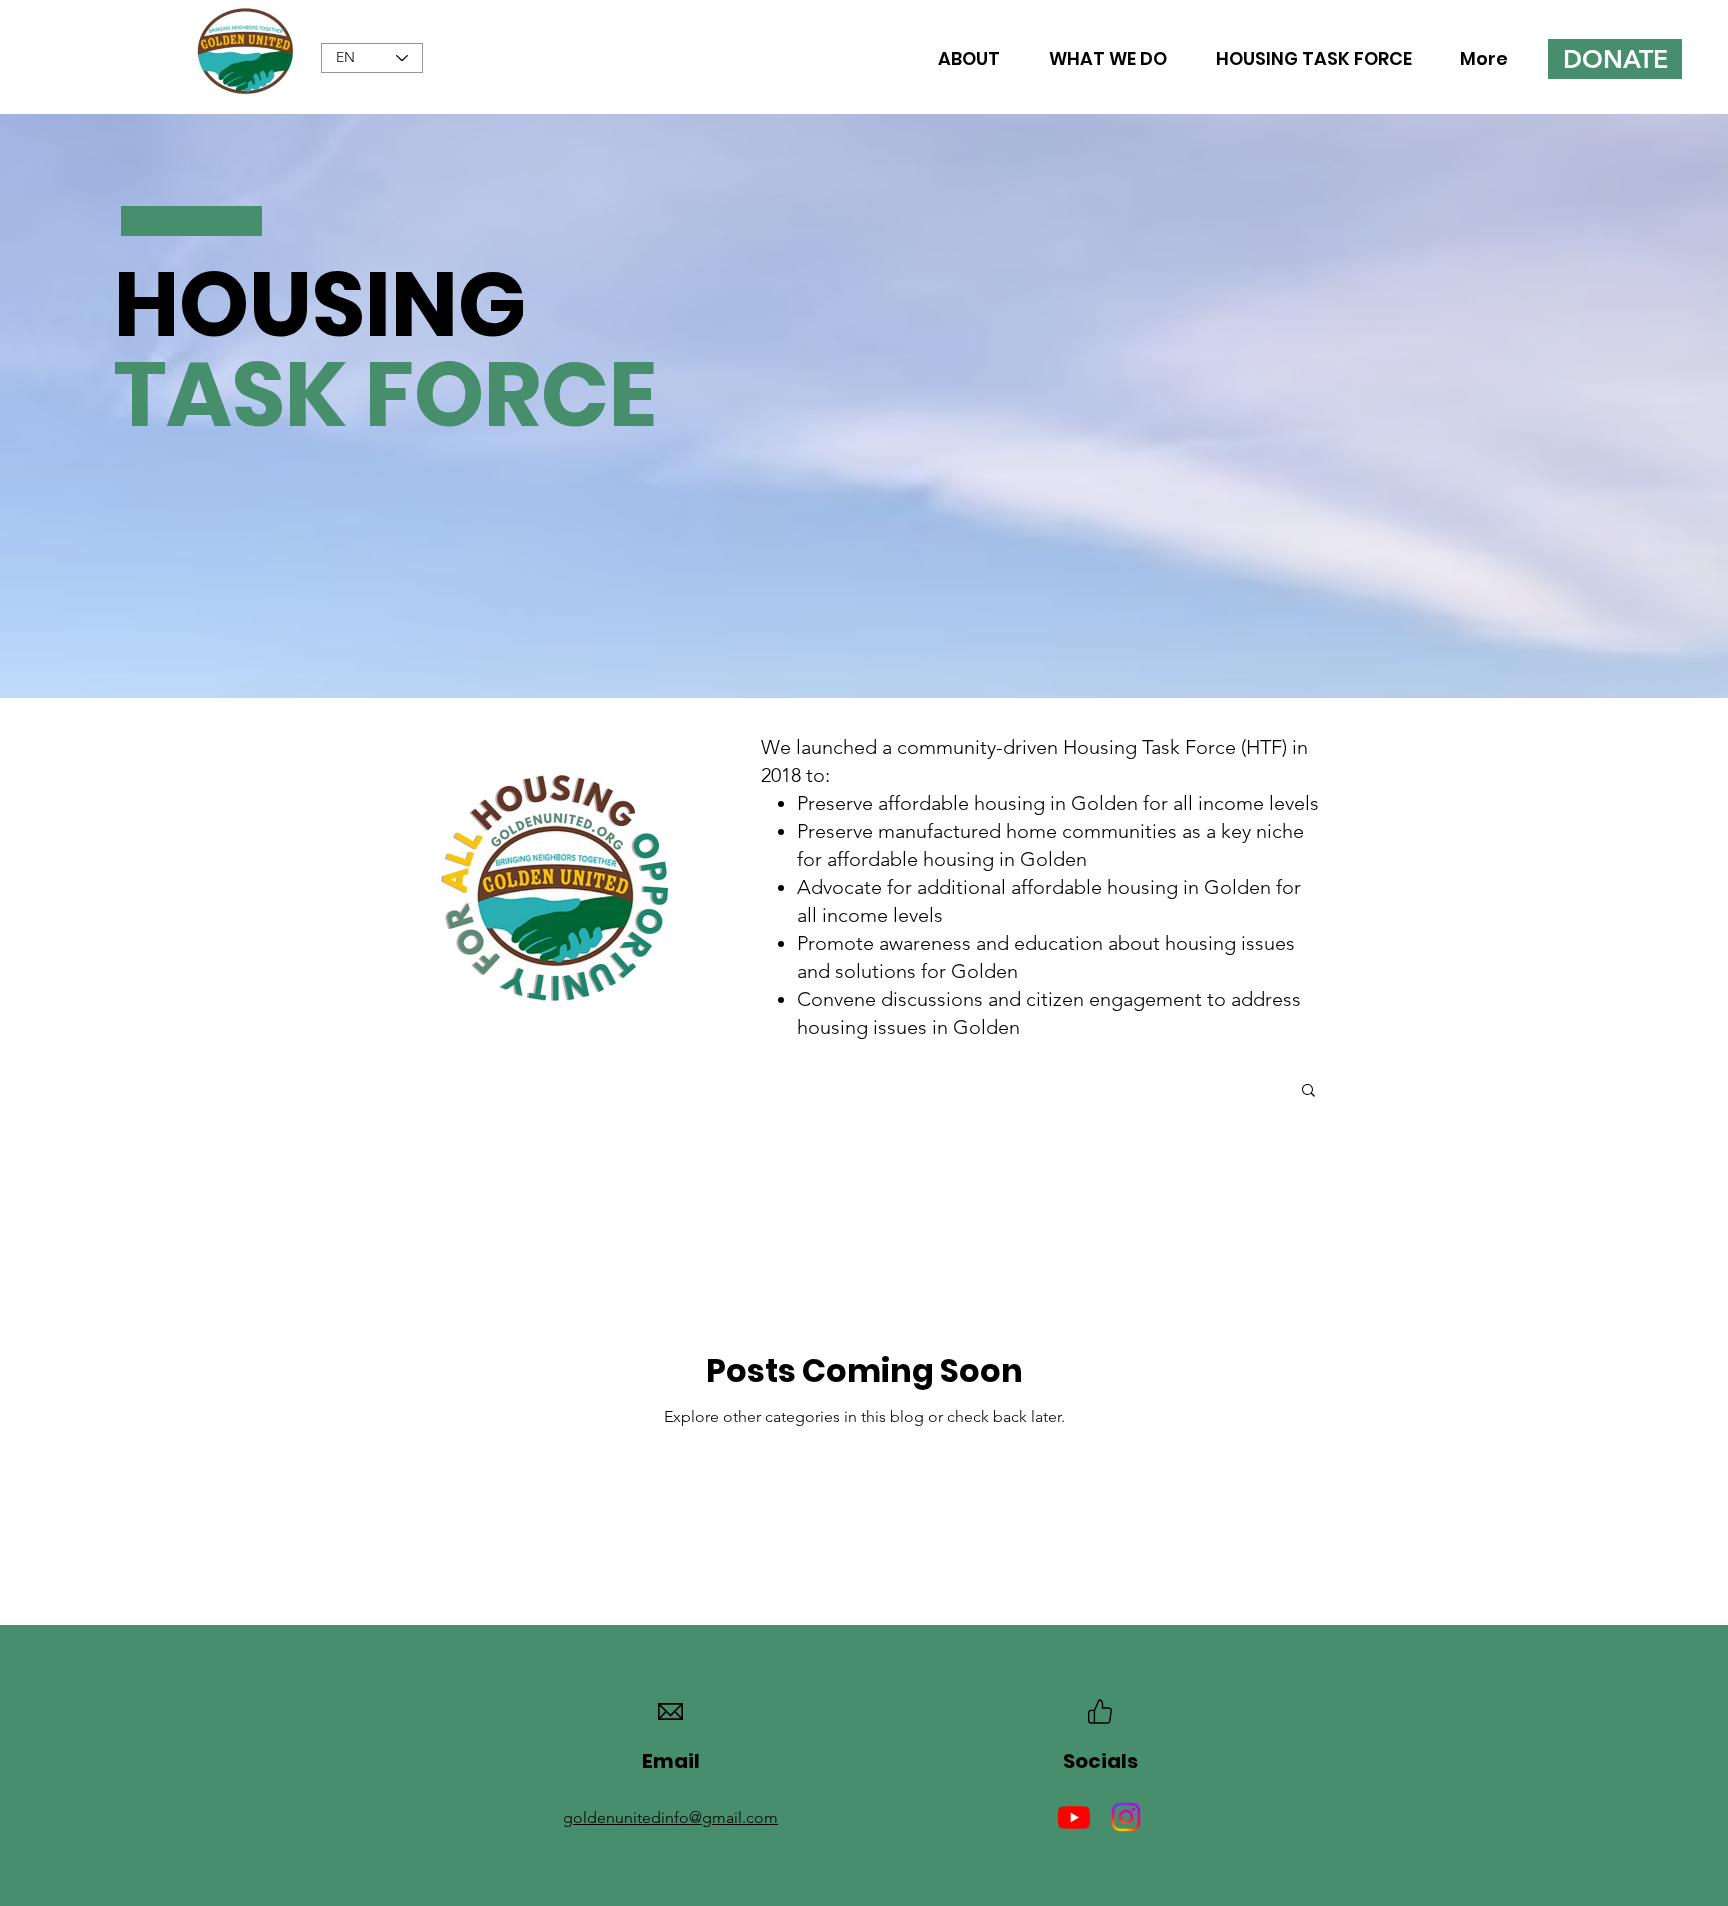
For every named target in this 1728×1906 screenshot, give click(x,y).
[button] (1308, 1091)
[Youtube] (1074, 1817)
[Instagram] (1126, 1817)
